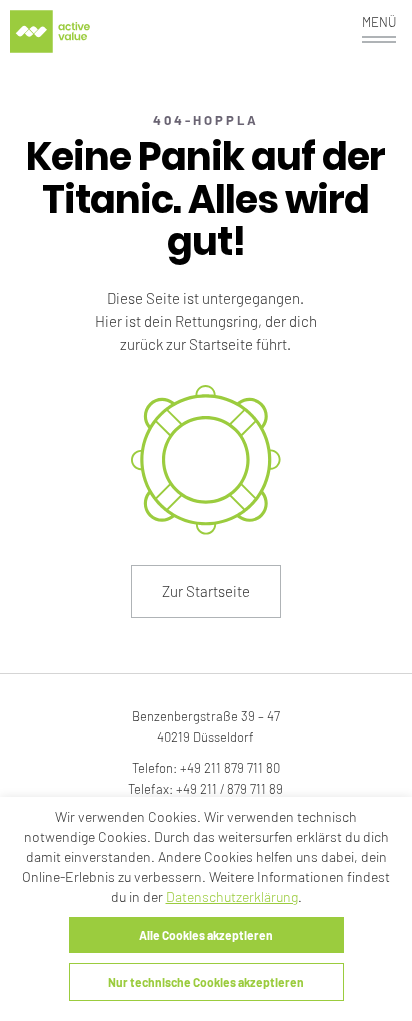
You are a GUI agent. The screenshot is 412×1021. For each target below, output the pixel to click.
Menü (379, 22)
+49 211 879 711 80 (230, 768)
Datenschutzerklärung (232, 896)
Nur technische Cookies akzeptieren (206, 982)
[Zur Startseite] (50, 31)
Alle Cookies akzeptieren (206, 935)
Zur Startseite (206, 591)
